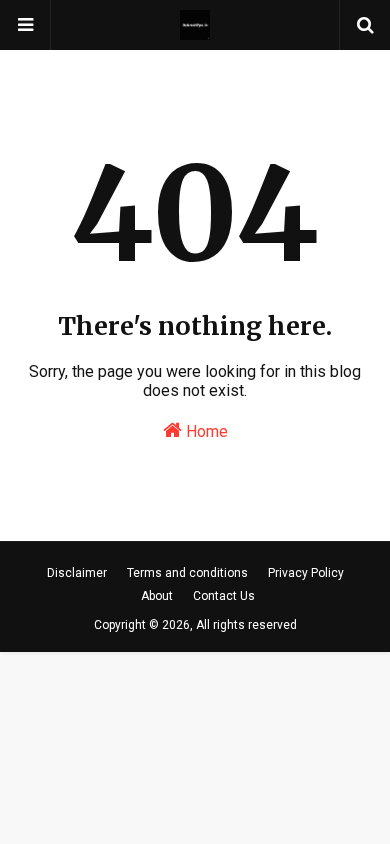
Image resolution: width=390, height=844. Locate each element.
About (157, 596)
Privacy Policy (306, 573)
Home (205, 431)
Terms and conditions (187, 573)
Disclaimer (77, 573)
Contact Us (224, 596)
